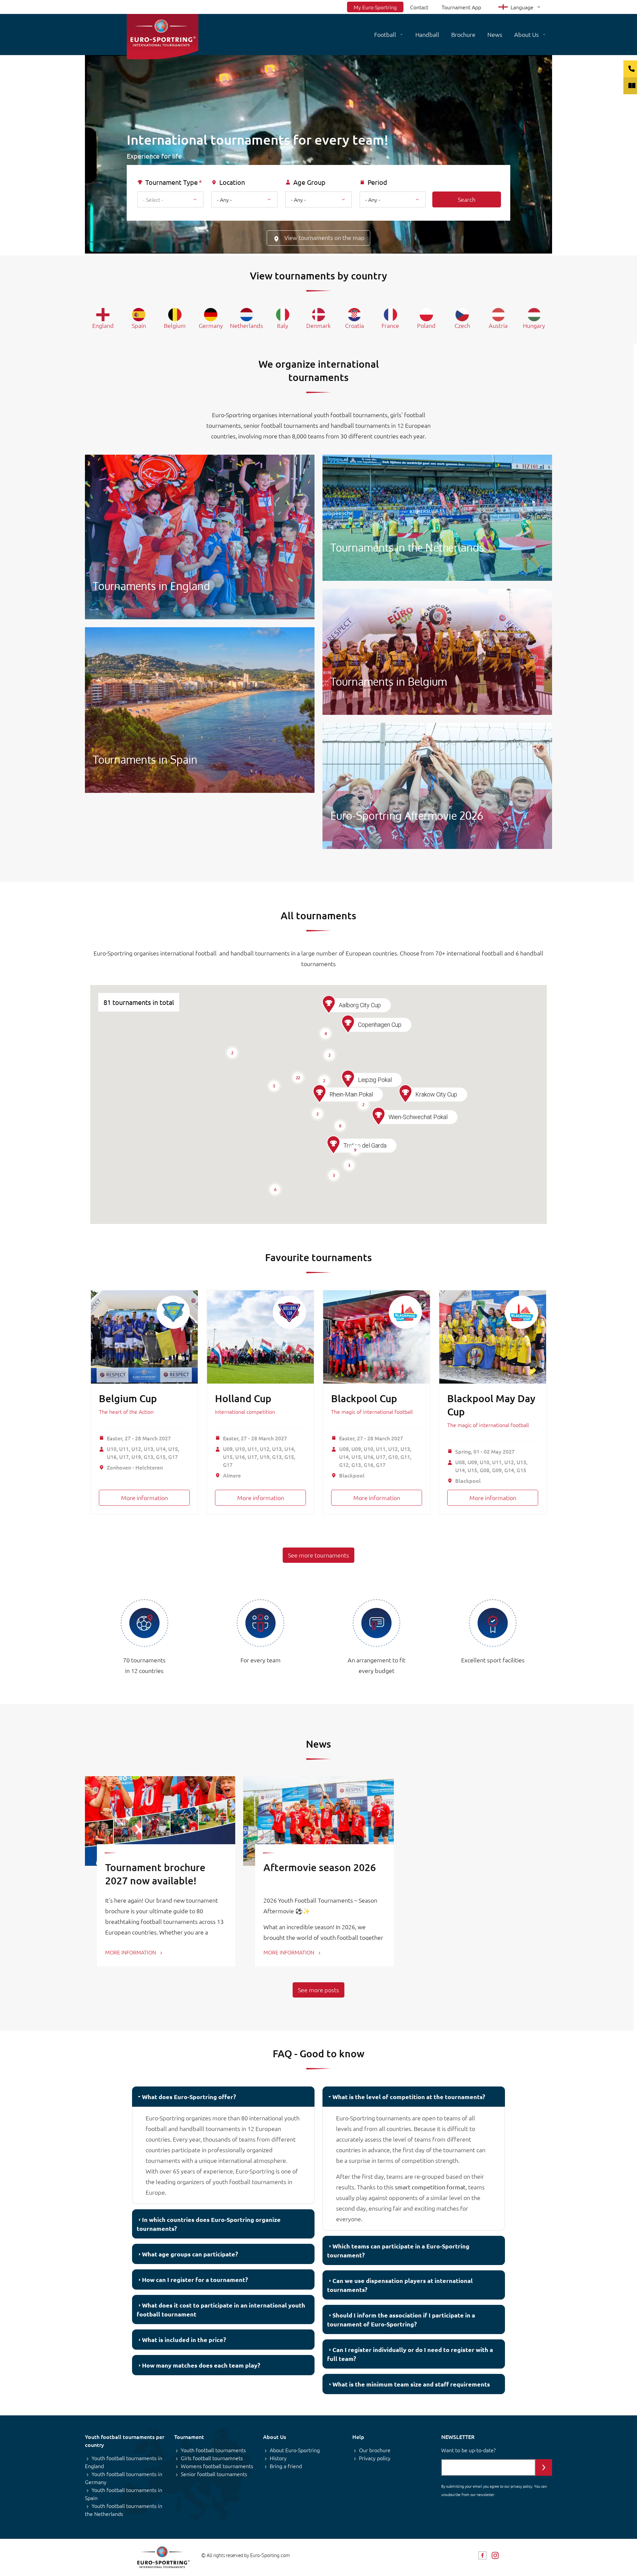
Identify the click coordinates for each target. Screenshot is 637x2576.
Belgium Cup (128, 1398)
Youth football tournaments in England (124, 2462)
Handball (427, 34)
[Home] (163, 37)
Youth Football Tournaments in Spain (200, 710)
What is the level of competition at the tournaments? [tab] (409, 2097)
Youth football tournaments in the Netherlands (124, 2510)
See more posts (318, 1990)
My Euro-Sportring (375, 7)
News (495, 34)
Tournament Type (172, 182)
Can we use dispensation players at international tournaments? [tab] (400, 2285)
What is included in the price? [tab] (184, 2340)
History (278, 2458)
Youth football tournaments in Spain (124, 2494)
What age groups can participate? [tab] (190, 2254)
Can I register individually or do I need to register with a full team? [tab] (410, 2354)
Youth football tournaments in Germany (124, 2478)
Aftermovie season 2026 (320, 1867)
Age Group (309, 182)
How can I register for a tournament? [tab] (195, 2279)
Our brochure (375, 2450)
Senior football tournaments (214, 2474)
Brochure (463, 34)
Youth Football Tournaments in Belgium (437, 652)
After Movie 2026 (437, 786)
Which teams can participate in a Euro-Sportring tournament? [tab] (398, 2250)
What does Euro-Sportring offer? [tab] (189, 2097)
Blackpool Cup (364, 1398)
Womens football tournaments (217, 2466)
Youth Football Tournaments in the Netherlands (437, 518)
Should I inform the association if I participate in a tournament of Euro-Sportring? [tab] (401, 2319)
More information (144, 1498)
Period (377, 182)
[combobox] (170, 199)
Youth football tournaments (213, 2450)
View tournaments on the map (324, 237)
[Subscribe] (544, 2467)
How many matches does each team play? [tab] (201, 2365)
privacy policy (521, 2486)
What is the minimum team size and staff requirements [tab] (411, 2384)
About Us (527, 34)
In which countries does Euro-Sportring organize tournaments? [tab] (209, 2224)
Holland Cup (243, 1398)
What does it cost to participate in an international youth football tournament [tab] (221, 2310)
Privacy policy (375, 2458)
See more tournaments (318, 1555)
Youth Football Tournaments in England (200, 537)
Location (232, 182)
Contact (419, 7)
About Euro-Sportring (295, 2450)
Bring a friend (286, 2466)
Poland (426, 325)
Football (385, 34)
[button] (333, 1145)
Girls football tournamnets (212, 2458)
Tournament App (461, 7)
